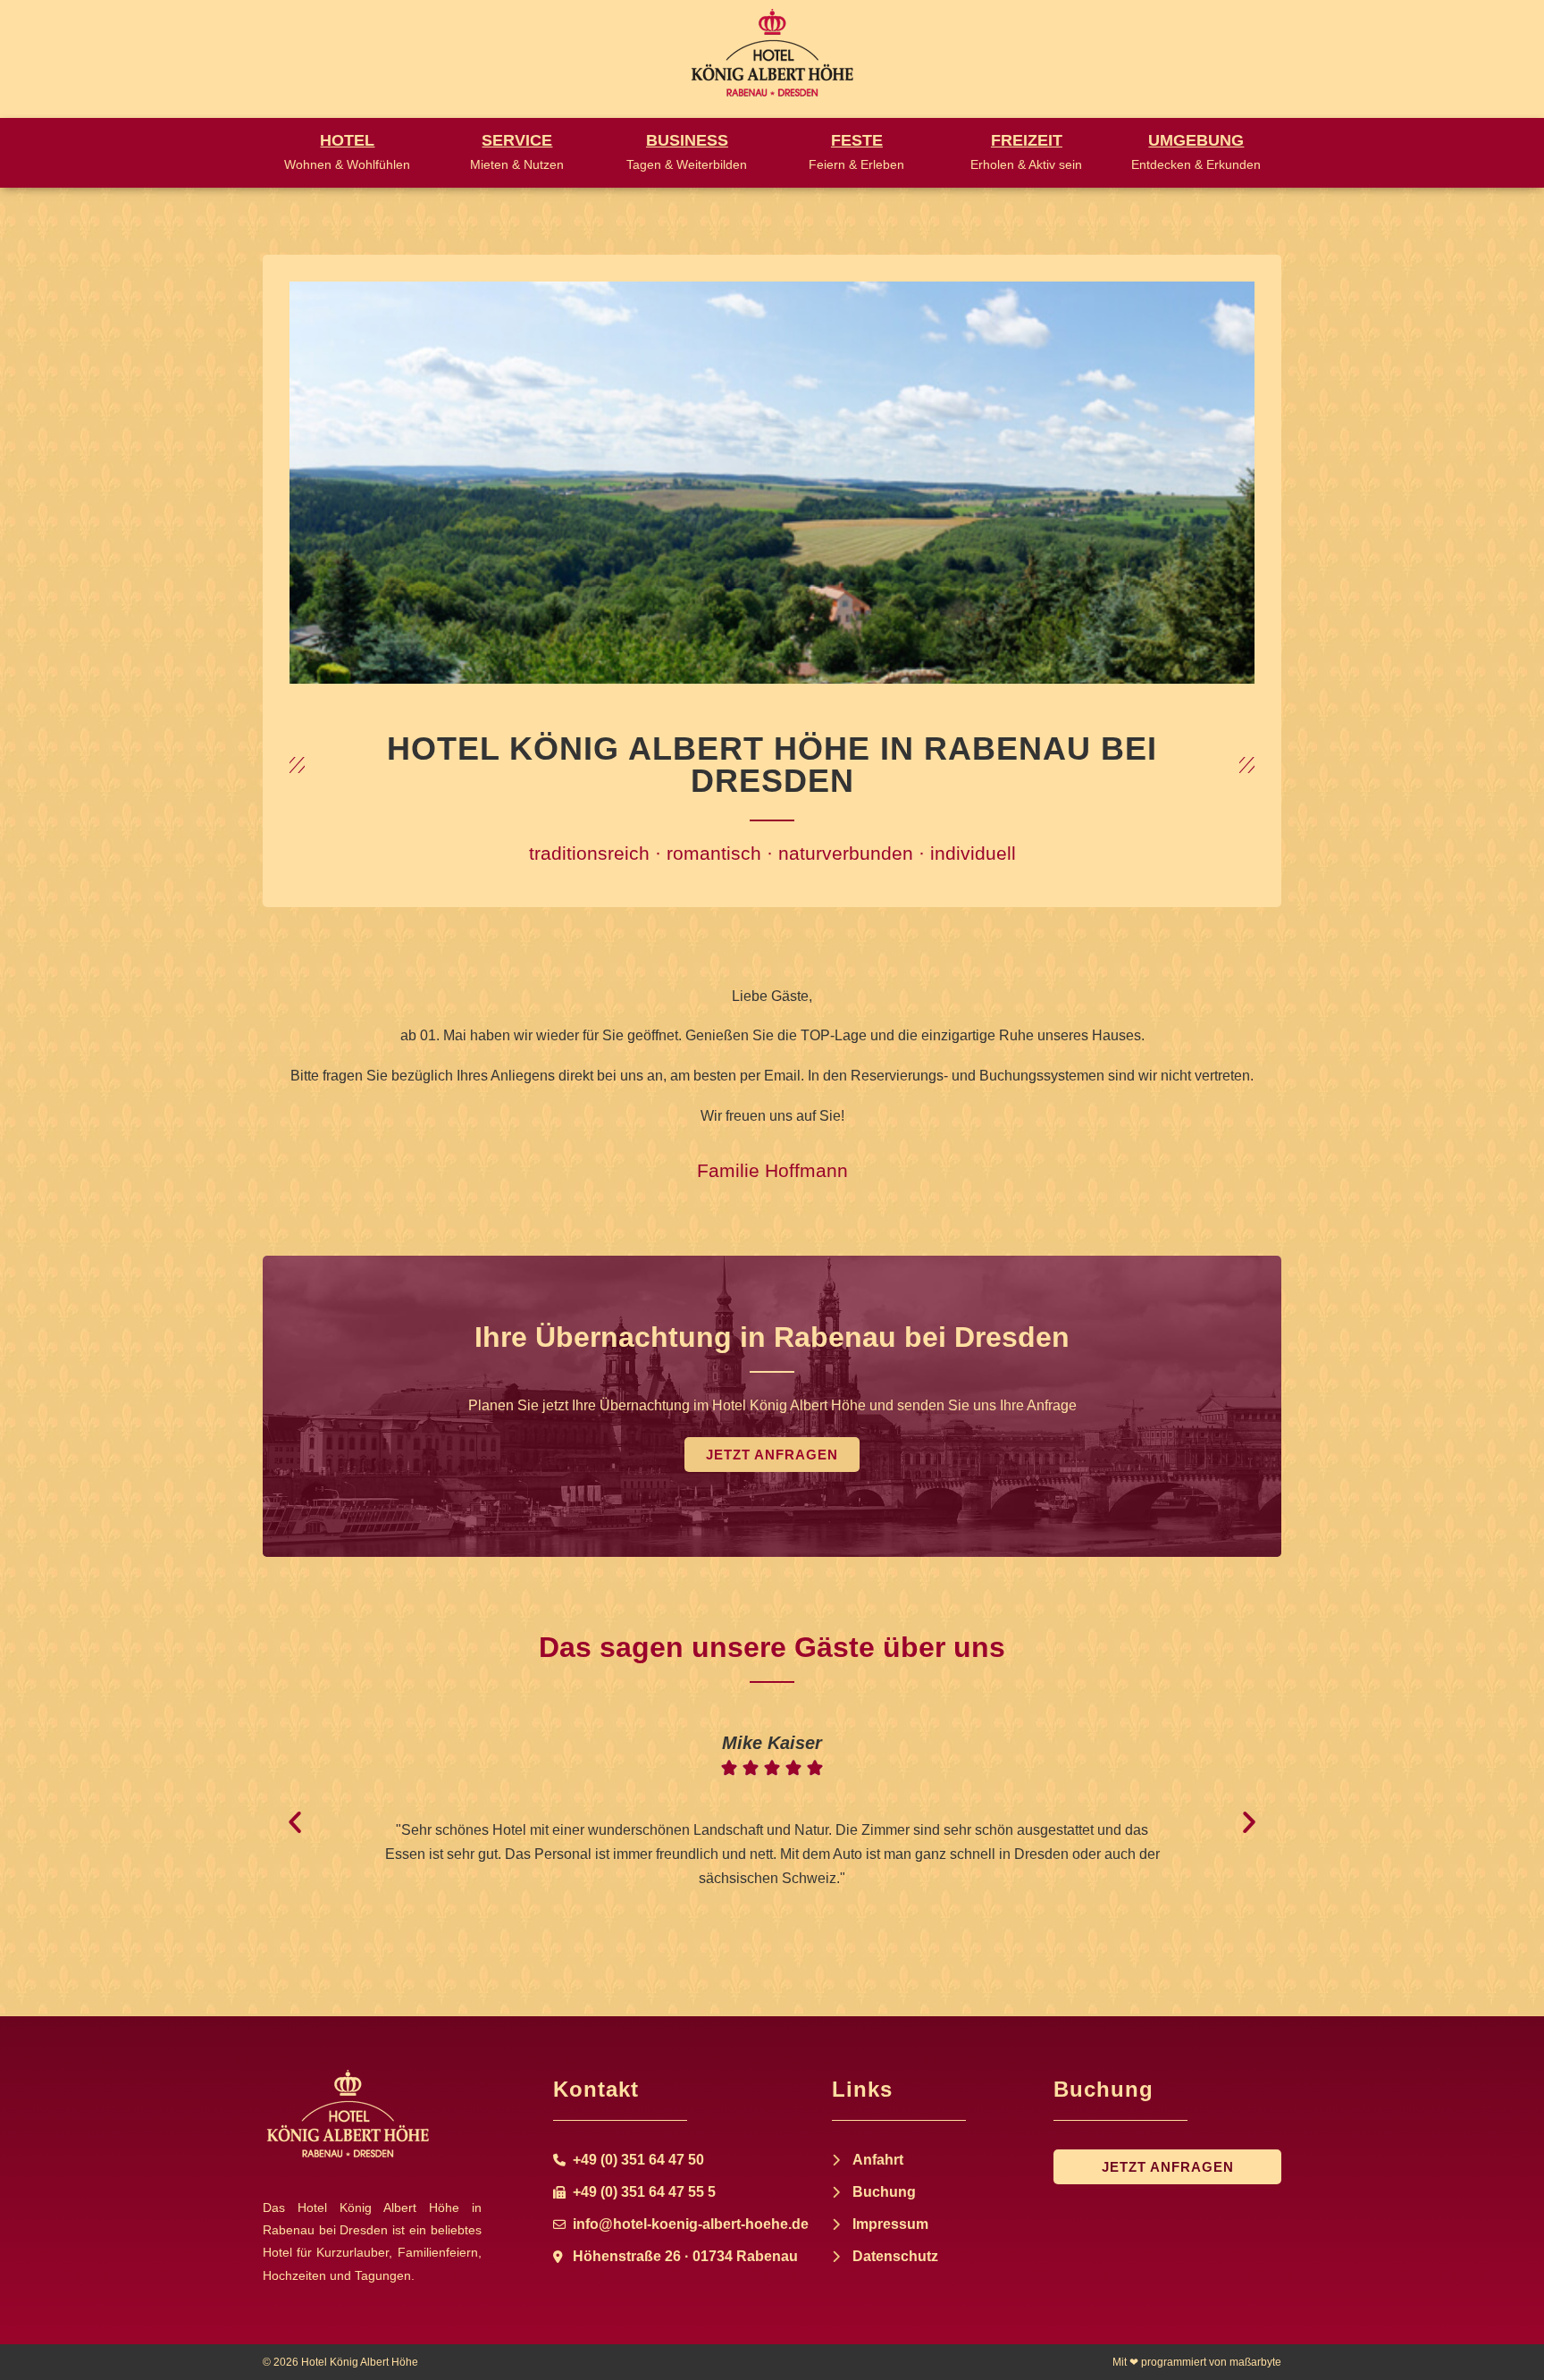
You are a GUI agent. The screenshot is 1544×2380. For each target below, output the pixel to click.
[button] (295, 1822)
